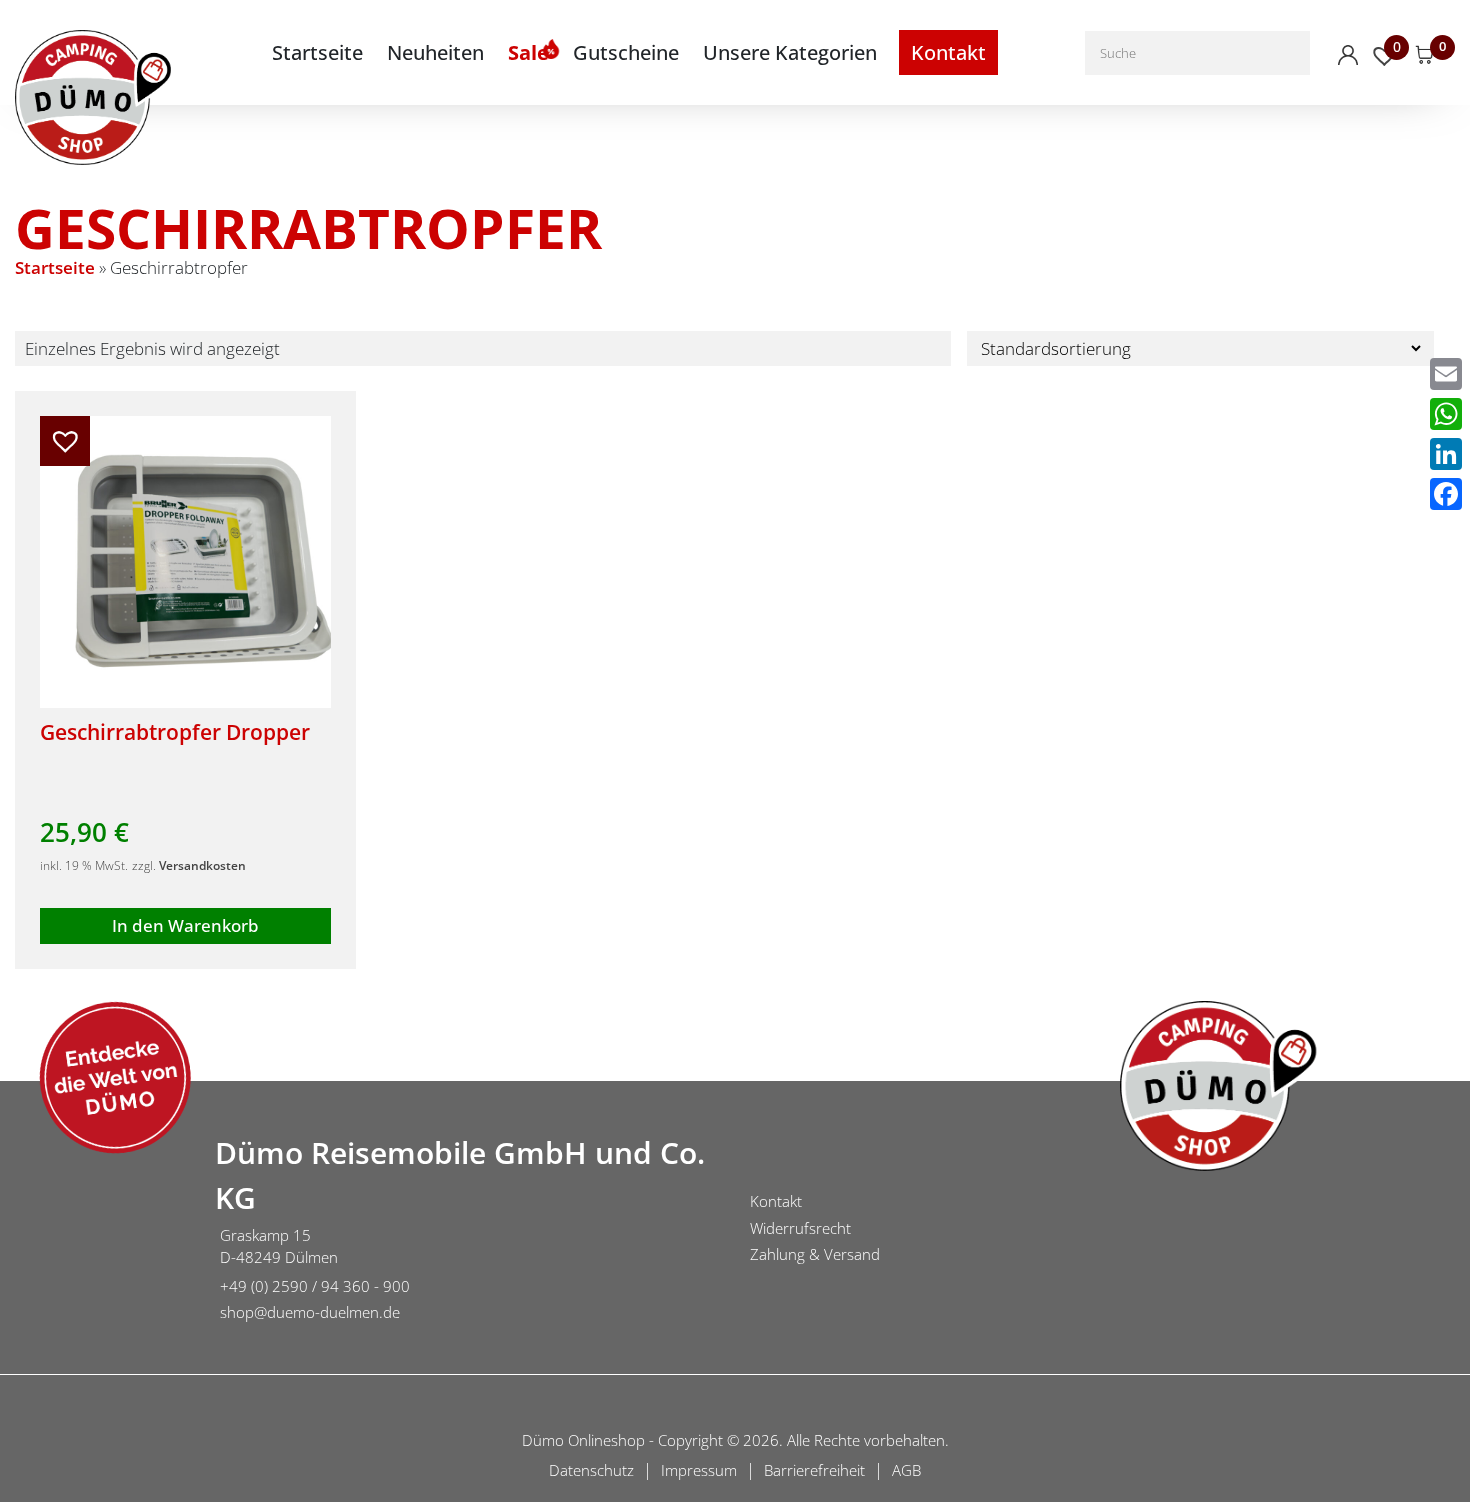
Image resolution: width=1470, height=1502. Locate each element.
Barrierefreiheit (814, 1470)
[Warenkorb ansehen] (1425, 55)
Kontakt (948, 52)
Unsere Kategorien (790, 52)
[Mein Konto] (1348, 55)
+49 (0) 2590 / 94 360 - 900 (315, 1286)
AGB (906, 1470)
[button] (65, 441)
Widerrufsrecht (800, 1228)
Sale (528, 52)
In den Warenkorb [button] (185, 925)
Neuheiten (435, 52)
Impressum (699, 1470)
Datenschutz (591, 1470)
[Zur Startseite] (100, 1231)
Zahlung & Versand (815, 1254)
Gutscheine (626, 52)
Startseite (317, 52)
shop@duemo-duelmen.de (310, 1312)
